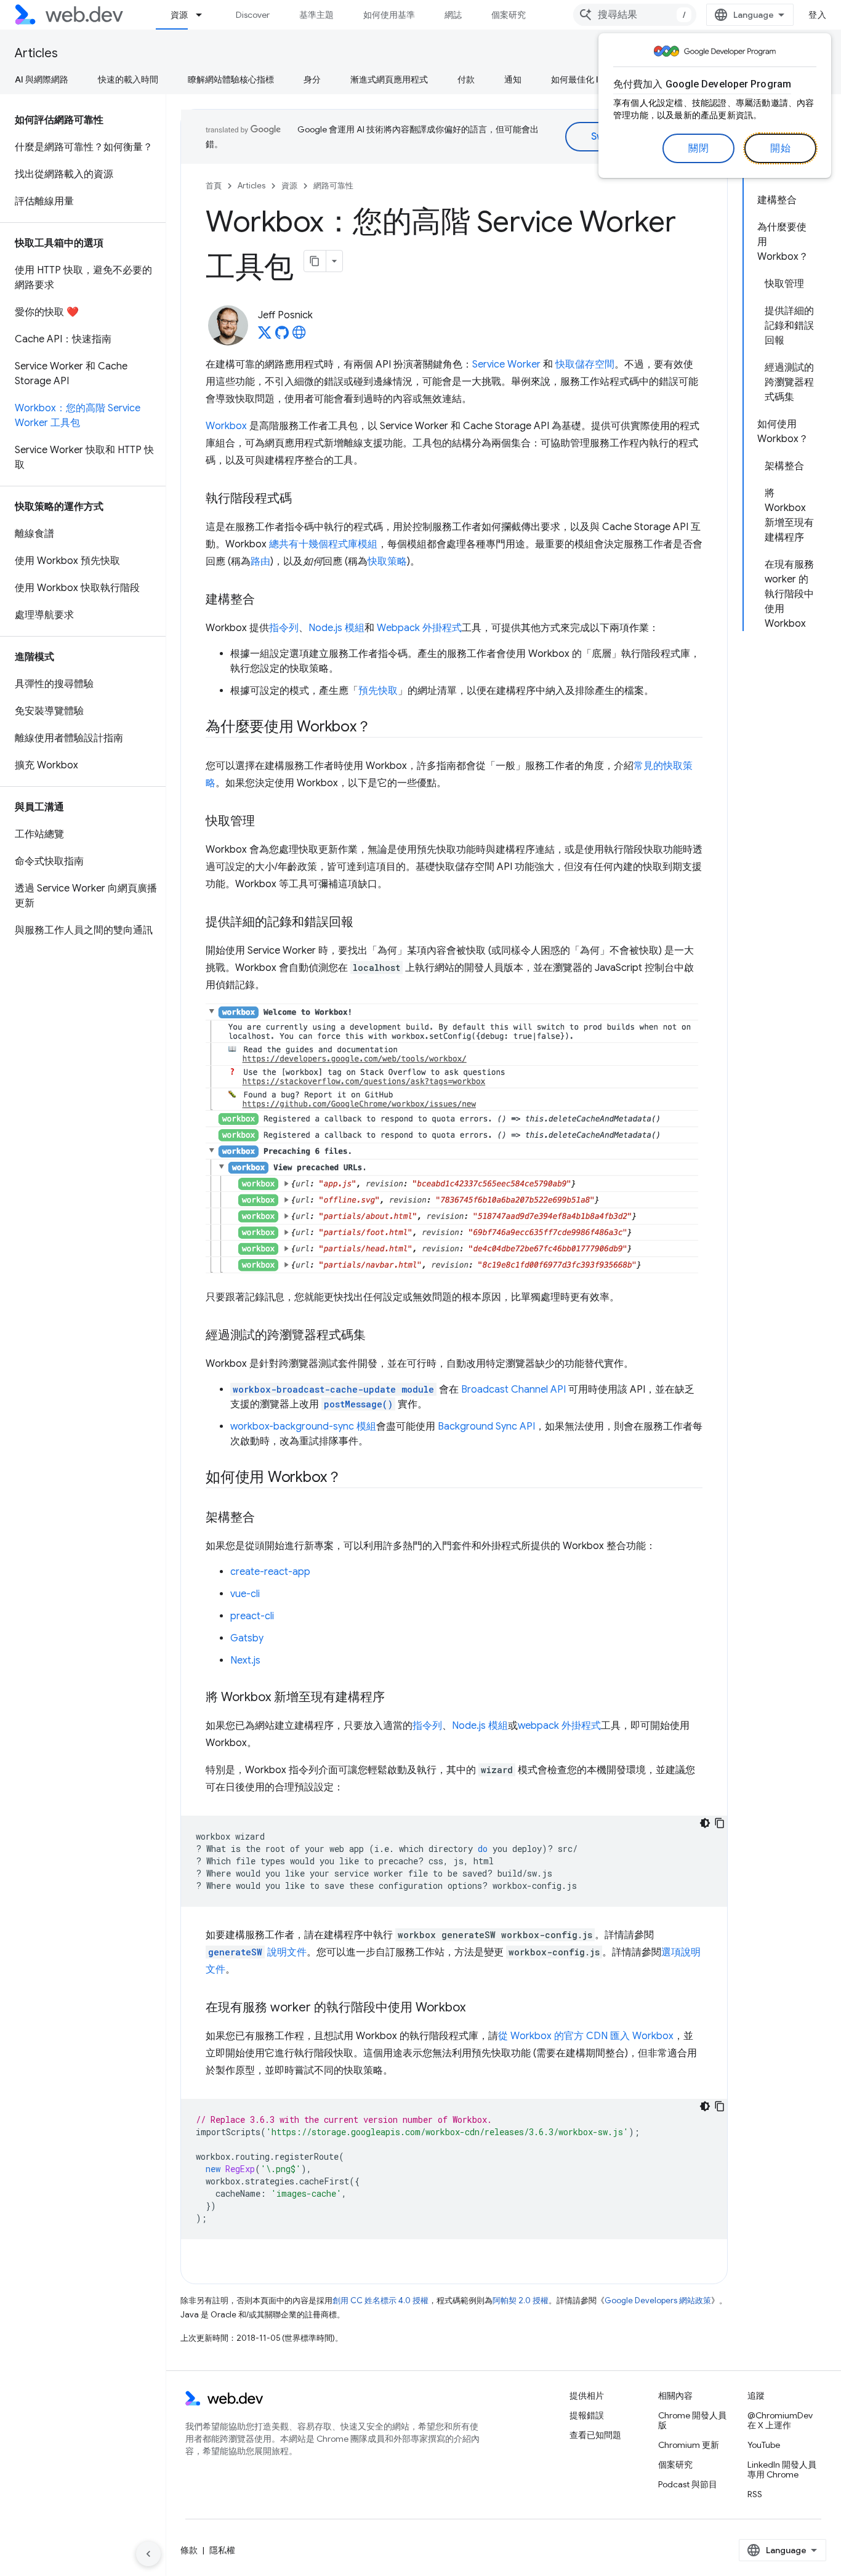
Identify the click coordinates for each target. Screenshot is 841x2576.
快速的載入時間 (128, 79)
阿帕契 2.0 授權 (521, 2300)
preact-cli (252, 1616)
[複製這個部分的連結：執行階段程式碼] (303, 499)
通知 (513, 79)
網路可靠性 (333, 186)
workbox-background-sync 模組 (303, 1427)
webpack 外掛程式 (559, 1726)
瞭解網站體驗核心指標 (231, 79)
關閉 (698, 148)
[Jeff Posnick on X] (265, 336)
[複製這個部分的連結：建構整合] (266, 600)
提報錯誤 (587, 2415)
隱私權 (222, 2550)
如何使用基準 (389, 15)
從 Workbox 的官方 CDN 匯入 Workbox (586, 2036)
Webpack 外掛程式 (419, 628)
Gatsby (247, 1638)
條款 (189, 2550)
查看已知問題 (595, 2435)
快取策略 (387, 561)
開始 (780, 148)
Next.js (245, 1660)
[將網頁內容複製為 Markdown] (315, 261)
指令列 (284, 628)
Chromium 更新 (689, 2445)
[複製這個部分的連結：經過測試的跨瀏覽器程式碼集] (377, 1336)
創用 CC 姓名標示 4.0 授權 (380, 2300)
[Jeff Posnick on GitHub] (282, 336)
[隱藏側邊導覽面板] (148, 2554)
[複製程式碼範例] (720, 1823)
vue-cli (245, 1594)
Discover (253, 15)
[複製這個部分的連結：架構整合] (266, 1518)
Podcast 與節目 (688, 2484)
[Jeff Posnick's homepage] (299, 336)
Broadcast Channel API (513, 1390)
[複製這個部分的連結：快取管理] (266, 822)
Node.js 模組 (336, 628)
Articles (36, 53)
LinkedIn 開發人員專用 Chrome (782, 2469)
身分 (312, 79)
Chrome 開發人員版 (692, 2420)
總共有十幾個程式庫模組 (323, 544)
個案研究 (509, 15)
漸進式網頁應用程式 (389, 79)
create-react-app (270, 1572)
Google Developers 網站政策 (658, 2300)
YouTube (764, 2445)
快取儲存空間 (585, 364)
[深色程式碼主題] (705, 1823)
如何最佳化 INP (580, 79)
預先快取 (378, 691)
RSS (755, 2494)
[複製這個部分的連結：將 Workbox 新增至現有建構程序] (396, 1698)
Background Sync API (486, 1427)
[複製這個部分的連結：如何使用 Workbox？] (353, 1478)
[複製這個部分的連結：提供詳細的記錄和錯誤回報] (364, 923)
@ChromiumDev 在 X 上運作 (780, 2420)
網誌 (453, 15)
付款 (466, 79)
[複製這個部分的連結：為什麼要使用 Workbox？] (382, 728)
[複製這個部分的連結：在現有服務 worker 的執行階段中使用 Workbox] (477, 2008)
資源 (179, 15)
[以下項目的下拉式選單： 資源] (204, 15)
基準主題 (316, 15)
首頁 (214, 186)
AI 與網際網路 (42, 79)
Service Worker (506, 364)
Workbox (226, 426)
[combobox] (635, 15)
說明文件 (257, 1952)
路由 (260, 561)
